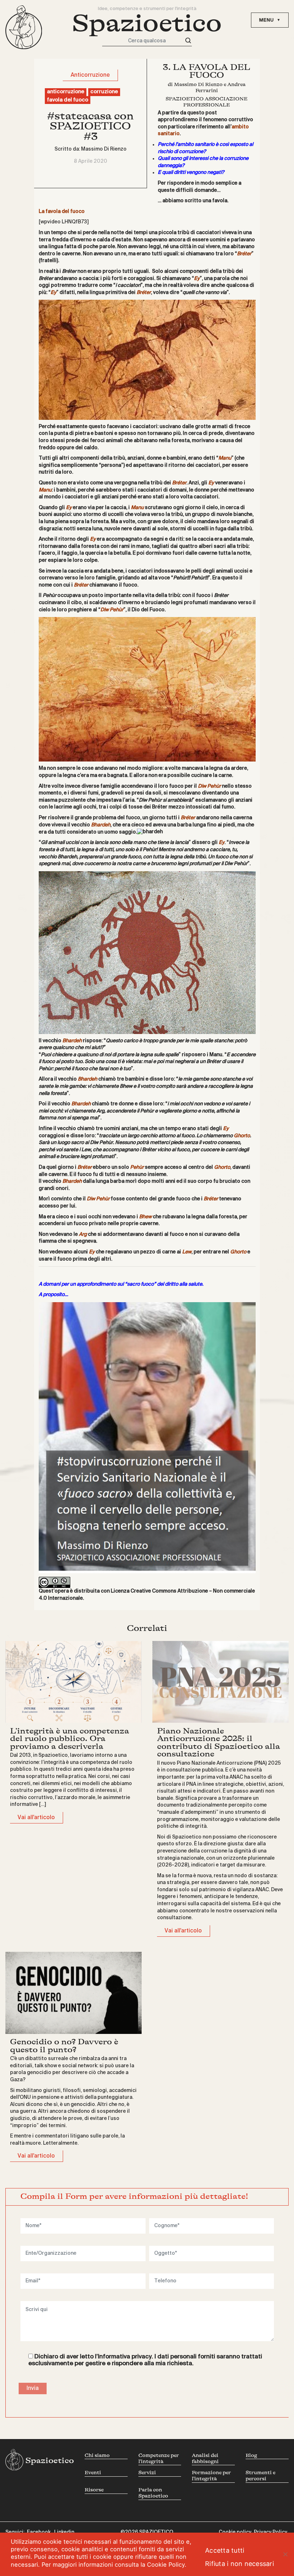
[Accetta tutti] (285, 2554)
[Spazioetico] (24, 27)
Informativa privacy (125, 2357)
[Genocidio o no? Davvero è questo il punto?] (73, 1993)
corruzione (104, 92)
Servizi (147, 2473)
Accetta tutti (225, 2550)
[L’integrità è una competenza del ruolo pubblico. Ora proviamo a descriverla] (73, 1682)
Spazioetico (147, 23)
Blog (251, 2455)
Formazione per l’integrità (211, 2476)
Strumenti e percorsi (260, 2476)
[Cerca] (188, 41)
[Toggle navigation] (270, 20)
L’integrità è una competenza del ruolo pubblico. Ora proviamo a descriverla (70, 1739)
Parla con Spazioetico (153, 2493)
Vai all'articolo (36, 1818)
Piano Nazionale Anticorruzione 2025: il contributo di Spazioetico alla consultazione (219, 1742)
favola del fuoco (68, 100)
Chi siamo (97, 2455)
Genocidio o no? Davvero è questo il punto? (64, 2046)
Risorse (94, 2490)
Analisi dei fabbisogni (205, 2458)
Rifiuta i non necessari (240, 2564)
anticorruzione (66, 92)
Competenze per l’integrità (159, 2458)
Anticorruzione (90, 75)
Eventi (93, 2473)
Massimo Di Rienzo (104, 149)
